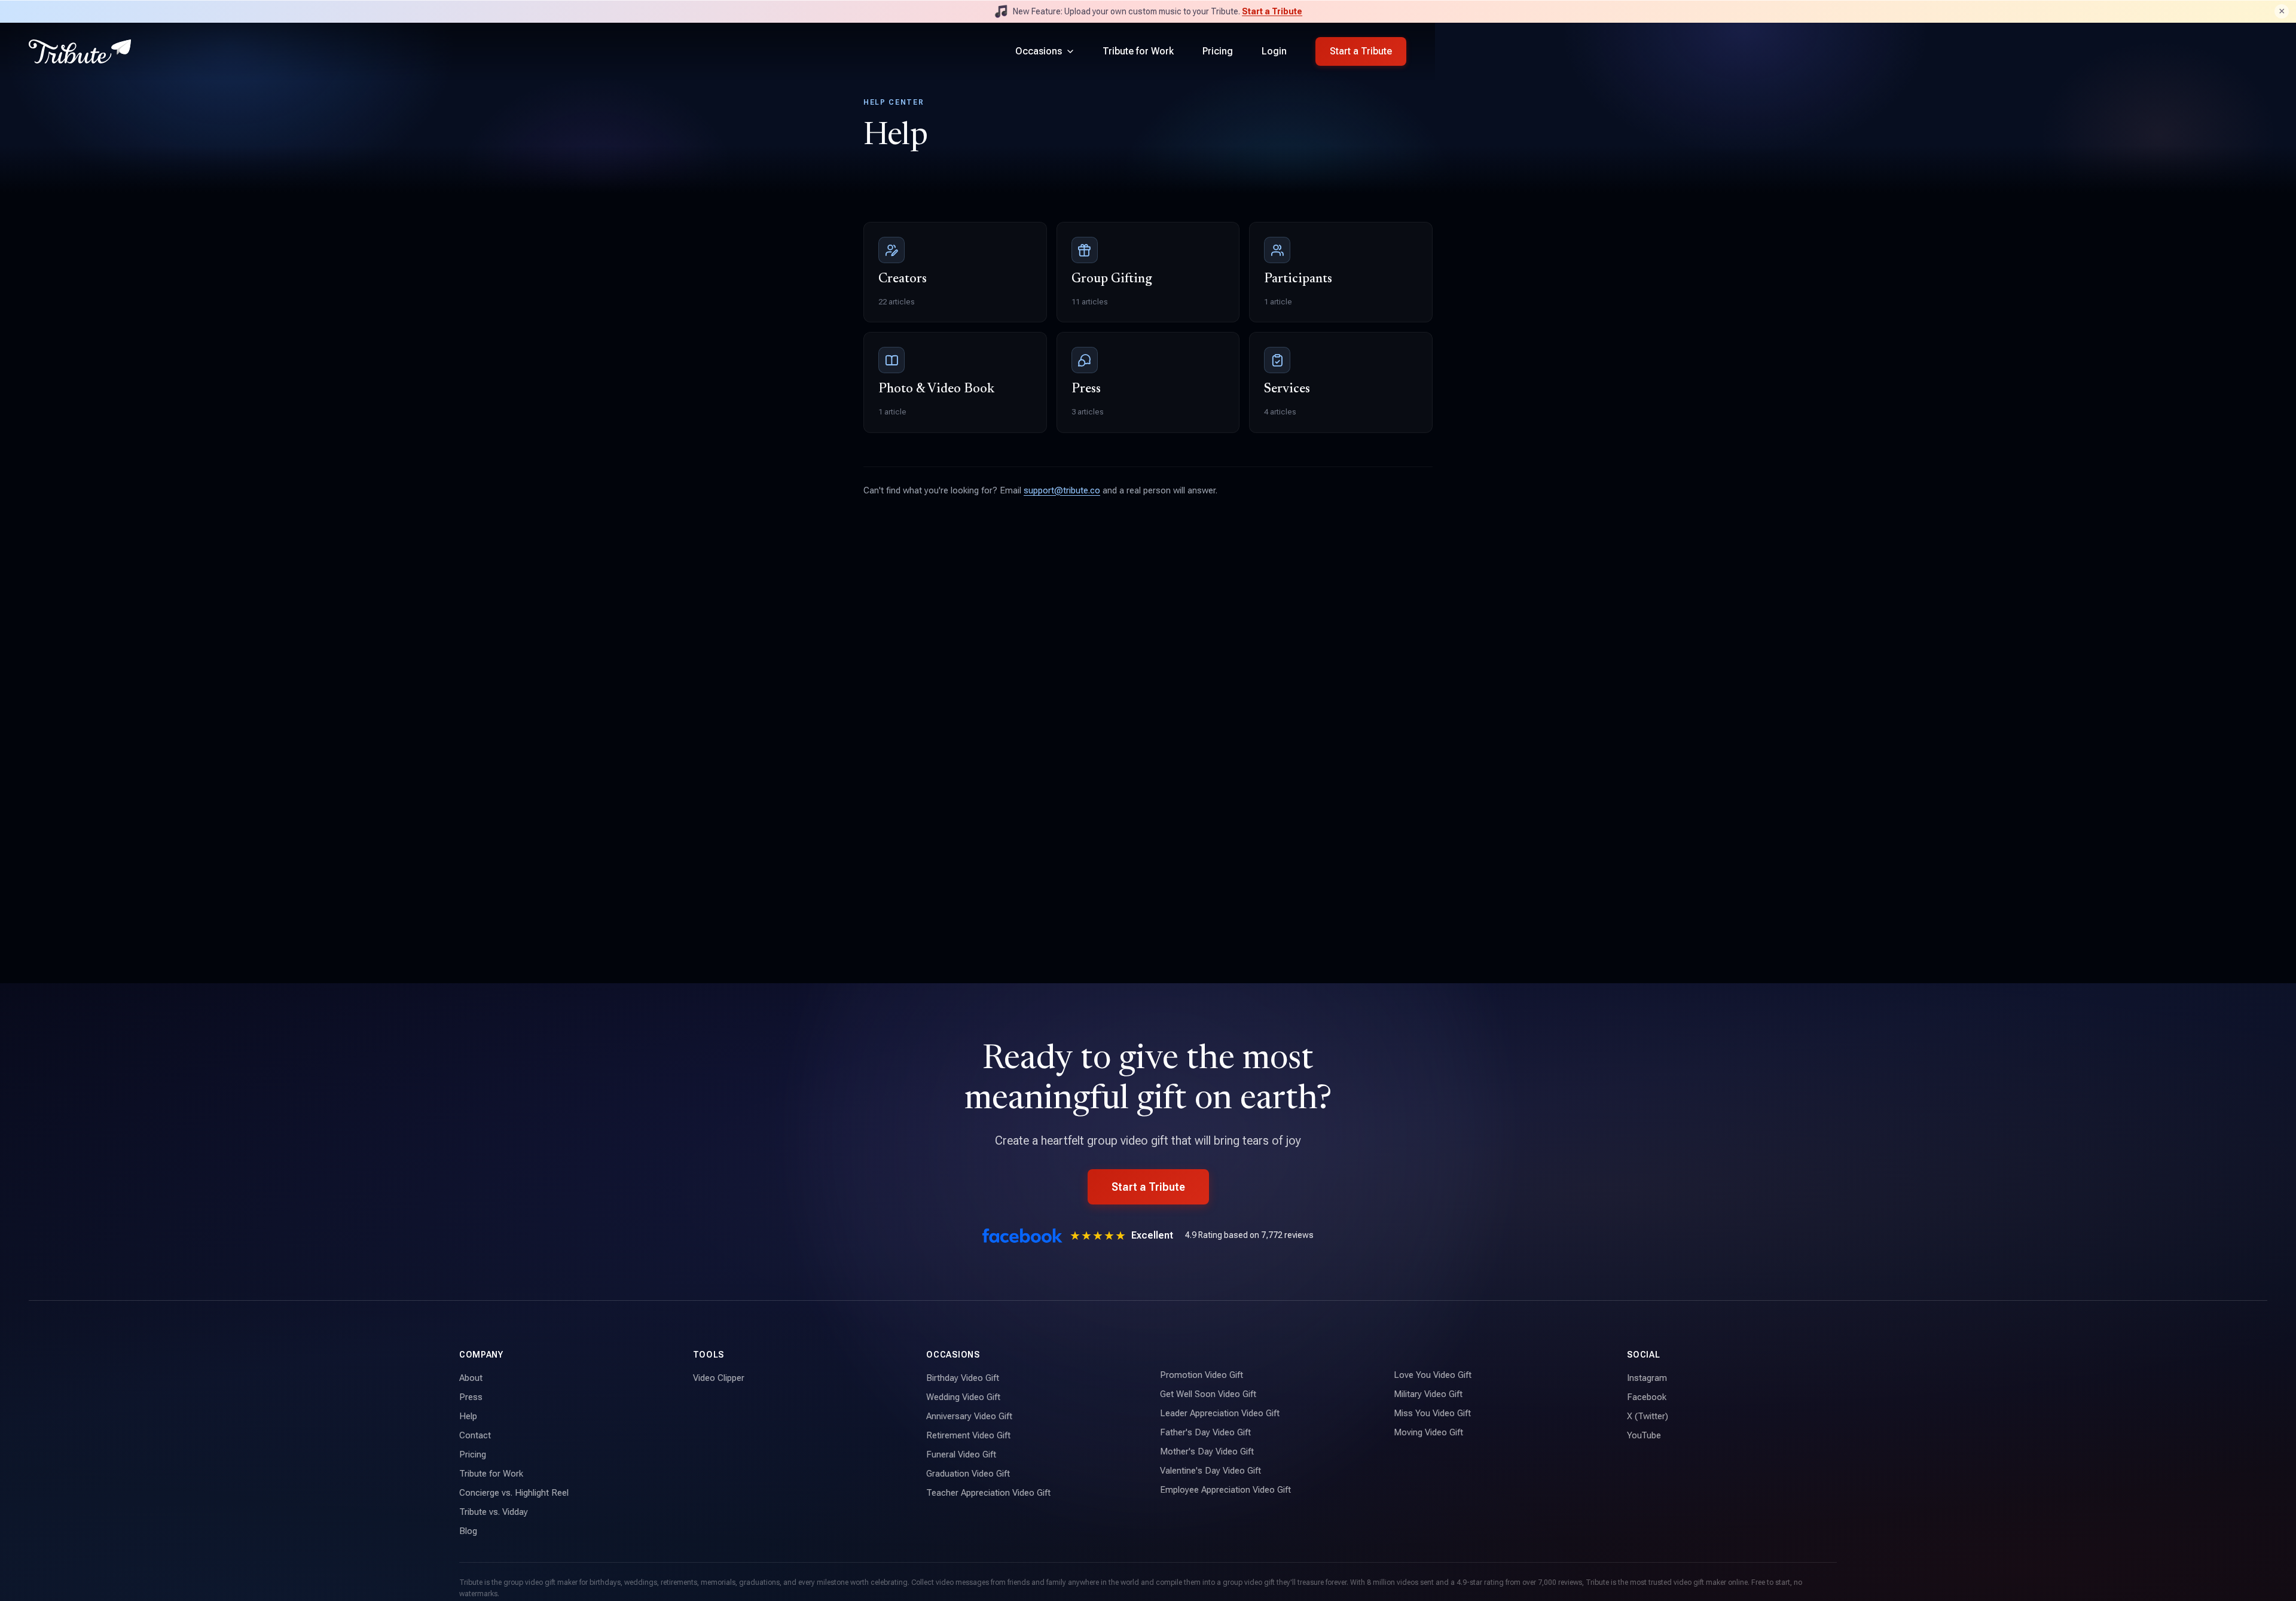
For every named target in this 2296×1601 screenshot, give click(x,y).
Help (468, 1416)
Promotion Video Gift (1202, 1375)
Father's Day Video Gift (1205, 1432)
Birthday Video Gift (963, 1378)
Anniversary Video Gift (969, 1416)
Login (1274, 51)
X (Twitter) (1648, 1416)
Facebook (1647, 1397)
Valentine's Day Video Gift (1210, 1471)
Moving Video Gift (1428, 1432)
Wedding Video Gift (963, 1397)
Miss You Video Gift (1432, 1413)
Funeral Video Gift (961, 1454)
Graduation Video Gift (968, 1474)
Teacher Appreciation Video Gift (988, 1493)
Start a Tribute (1272, 11)
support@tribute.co (1062, 490)
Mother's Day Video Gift (1207, 1451)
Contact (475, 1435)
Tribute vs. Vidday (494, 1512)
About (471, 1378)
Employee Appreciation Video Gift (1225, 1490)
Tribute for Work (1138, 51)
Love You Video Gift (1433, 1375)
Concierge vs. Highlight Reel (514, 1493)
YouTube (1644, 1435)
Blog (468, 1531)
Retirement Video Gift (968, 1435)
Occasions (1039, 51)
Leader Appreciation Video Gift (1220, 1413)
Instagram (1647, 1378)
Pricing (1218, 51)
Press (471, 1397)
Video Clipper (719, 1378)
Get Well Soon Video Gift (1208, 1394)
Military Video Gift (1428, 1394)
